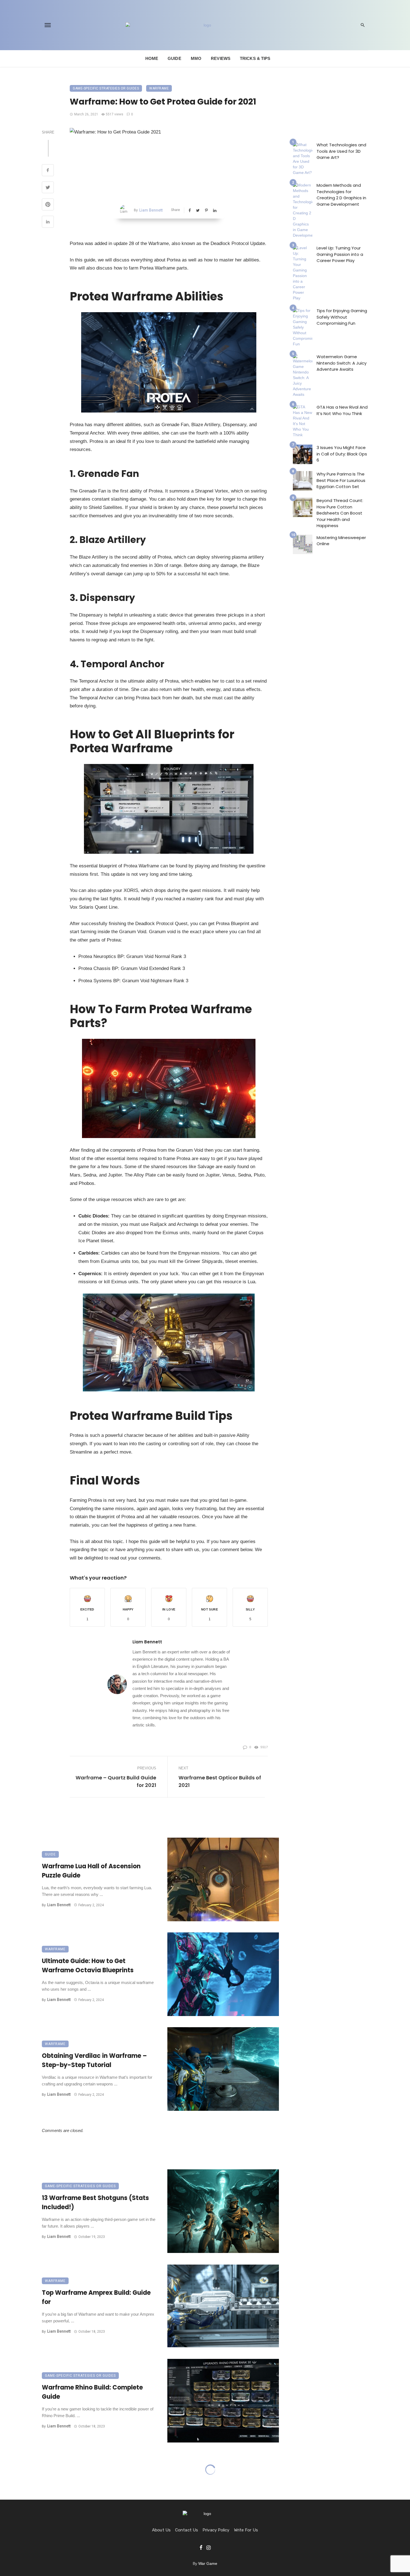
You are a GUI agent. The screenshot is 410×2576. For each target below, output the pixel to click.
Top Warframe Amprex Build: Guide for (96, 2297)
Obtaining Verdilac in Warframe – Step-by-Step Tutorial (94, 2060)
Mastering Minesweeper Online (341, 541)
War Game (208, 2563)
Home (152, 58)
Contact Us (187, 2530)
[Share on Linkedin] (48, 222)
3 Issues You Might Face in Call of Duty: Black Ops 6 (342, 454)
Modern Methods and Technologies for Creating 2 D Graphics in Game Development (341, 195)
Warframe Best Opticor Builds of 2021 (220, 1781)
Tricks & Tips (255, 58)
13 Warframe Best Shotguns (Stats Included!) (95, 2203)
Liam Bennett (151, 210)
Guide (174, 58)
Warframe (159, 88)
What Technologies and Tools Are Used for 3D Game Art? (341, 151)
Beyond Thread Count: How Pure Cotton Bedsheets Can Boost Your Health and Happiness (340, 513)
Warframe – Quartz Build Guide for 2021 (116, 1781)
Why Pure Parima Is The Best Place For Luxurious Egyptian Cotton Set (341, 480)
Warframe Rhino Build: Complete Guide (92, 2392)
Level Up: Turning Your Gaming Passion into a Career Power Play (340, 254)
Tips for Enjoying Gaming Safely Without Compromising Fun (342, 317)
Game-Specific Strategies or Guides (106, 88)
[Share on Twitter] (48, 188)
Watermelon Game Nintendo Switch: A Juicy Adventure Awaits (342, 363)
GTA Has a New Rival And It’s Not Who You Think (342, 410)
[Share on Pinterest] (48, 205)
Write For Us (246, 2530)
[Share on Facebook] (48, 171)
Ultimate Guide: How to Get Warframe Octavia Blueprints (88, 1966)
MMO (196, 58)
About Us (161, 2530)
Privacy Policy (216, 2530)
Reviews (221, 58)
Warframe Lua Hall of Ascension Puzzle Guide (91, 1871)
